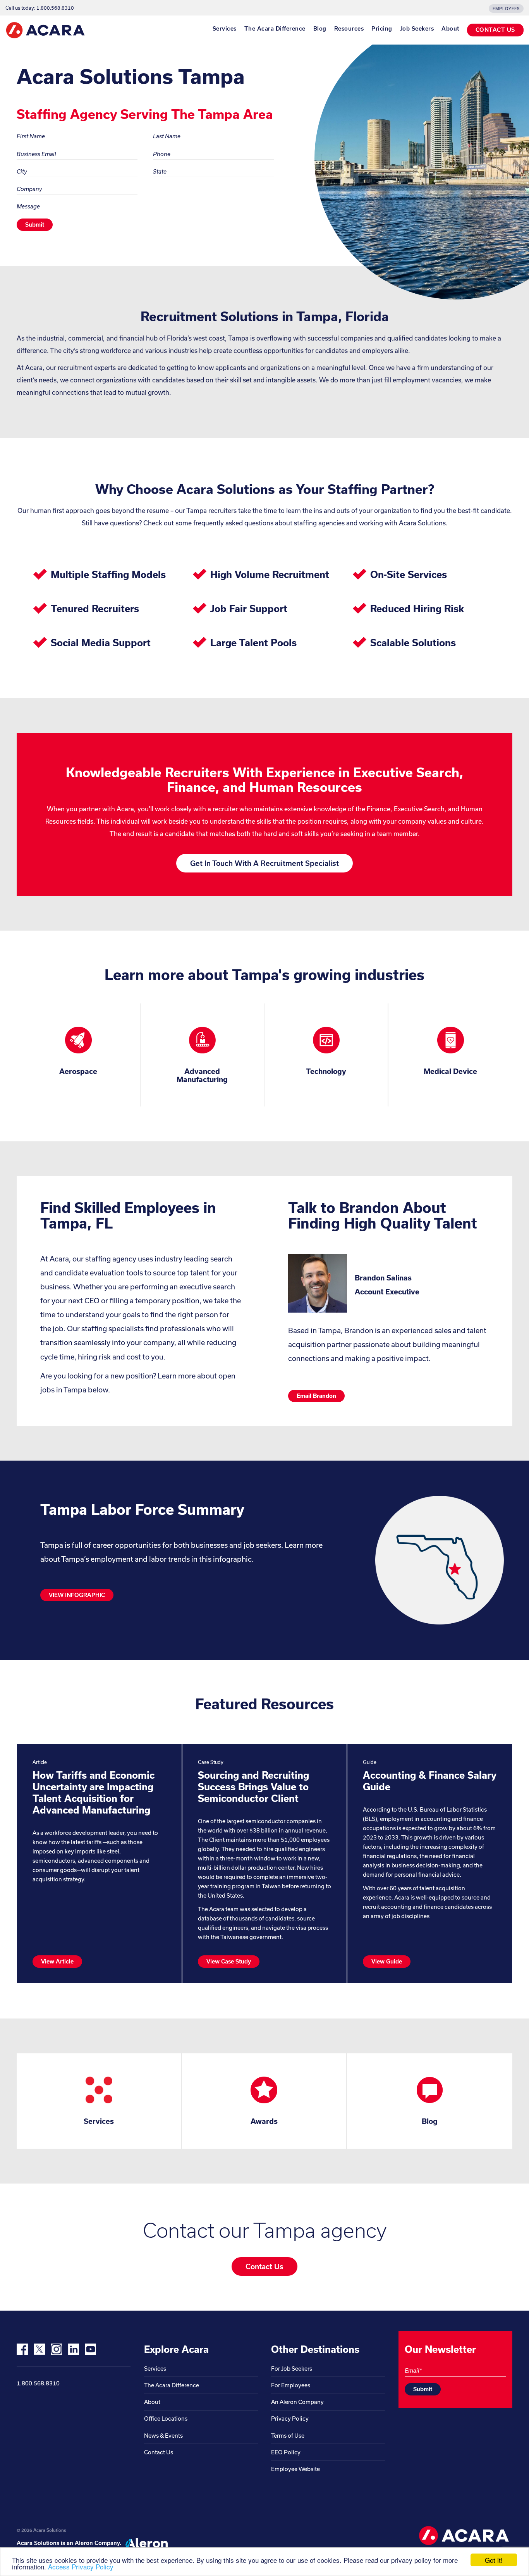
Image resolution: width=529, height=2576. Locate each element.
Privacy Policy (290, 2419)
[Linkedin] (73, 2349)
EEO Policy (286, 2452)
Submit (35, 225)
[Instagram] (56, 2349)
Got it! (494, 2560)
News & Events (163, 2436)
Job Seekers (417, 29)
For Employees (291, 2385)
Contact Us (159, 2452)
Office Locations (166, 2419)
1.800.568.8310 (38, 2383)
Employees (506, 9)
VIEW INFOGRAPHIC (77, 1595)
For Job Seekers (292, 2369)
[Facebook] (22, 2349)
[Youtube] (90, 2349)
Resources (349, 29)
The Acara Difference (275, 29)
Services (225, 29)
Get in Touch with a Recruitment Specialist (264, 863)
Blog (320, 29)
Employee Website (295, 2469)
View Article (57, 1961)
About (450, 29)
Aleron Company (97, 2543)
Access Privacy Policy (81, 2567)
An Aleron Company (297, 2402)
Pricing (382, 29)
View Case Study (229, 1961)
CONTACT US (495, 30)
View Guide (387, 1961)
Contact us (264, 2266)
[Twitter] (39, 2349)
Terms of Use (288, 2436)
